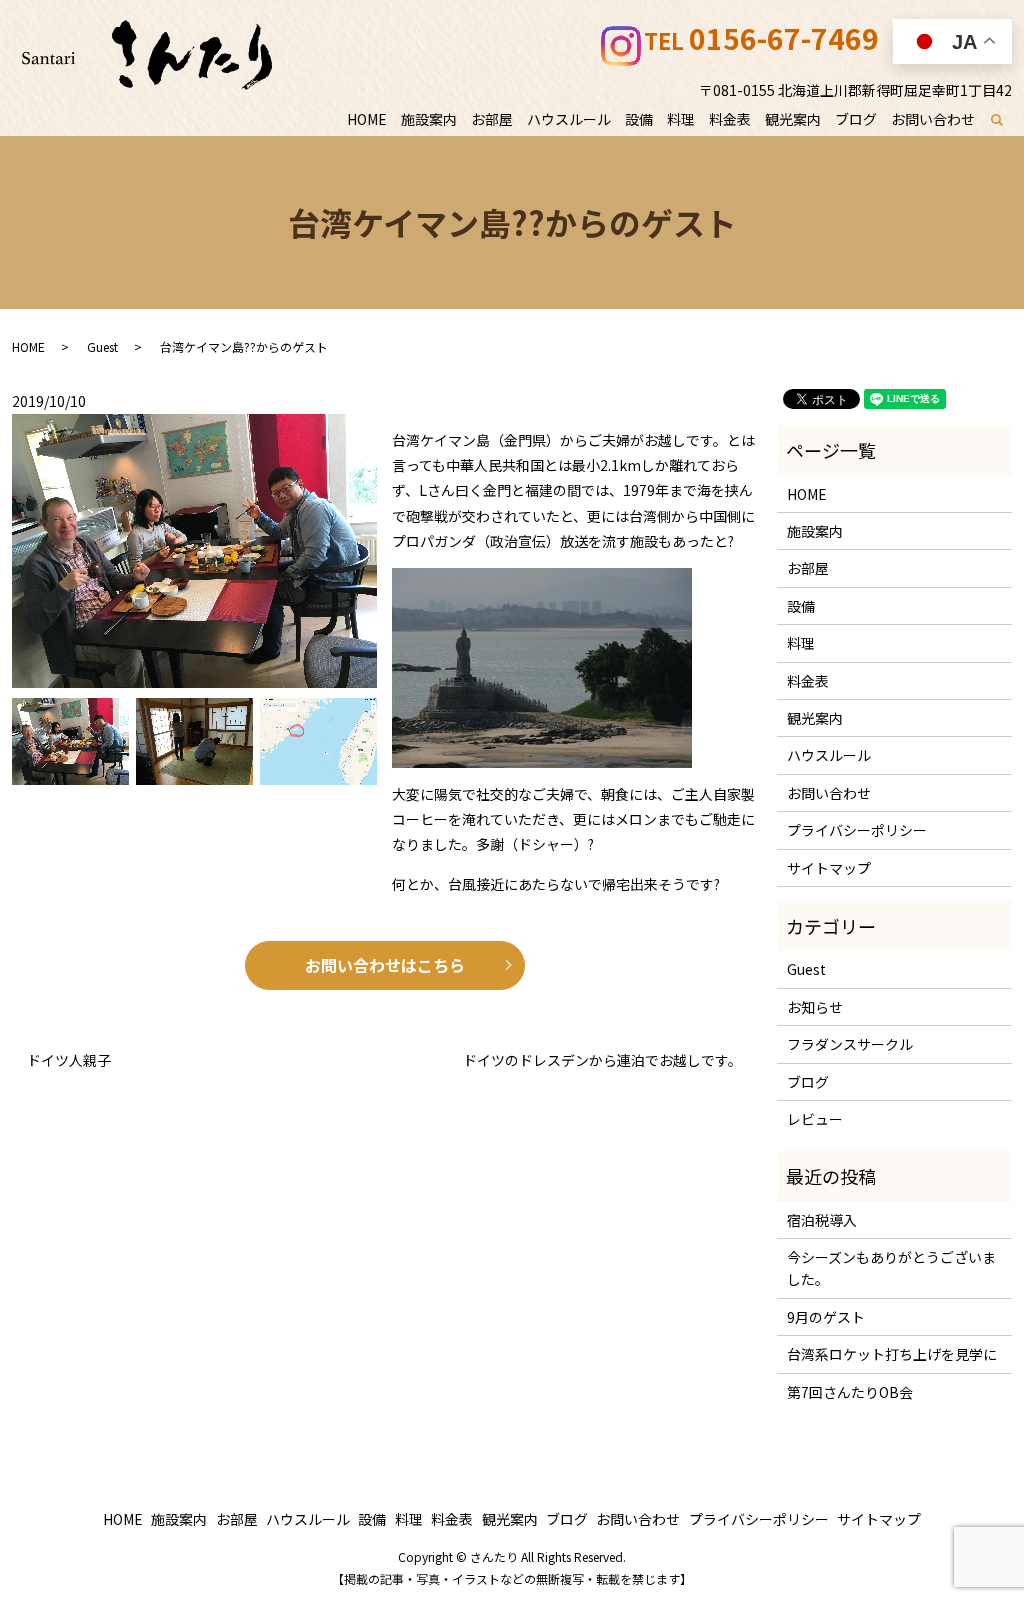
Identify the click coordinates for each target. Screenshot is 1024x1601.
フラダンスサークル (850, 1044)
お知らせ (815, 1007)
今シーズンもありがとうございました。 (891, 1268)
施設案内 (429, 119)
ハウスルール (569, 119)
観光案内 (793, 119)
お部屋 (492, 119)
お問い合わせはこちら (385, 965)
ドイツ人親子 (76, 1060)
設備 (639, 119)
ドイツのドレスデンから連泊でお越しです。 (602, 1060)
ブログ (856, 119)
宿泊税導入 (822, 1220)
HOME (367, 119)
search (1008, 120)
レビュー (815, 1119)
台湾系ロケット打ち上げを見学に (892, 1354)
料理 (681, 119)
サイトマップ (829, 868)
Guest (102, 346)
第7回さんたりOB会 (850, 1392)
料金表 (730, 119)
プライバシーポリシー (857, 830)
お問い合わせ (933, 119)
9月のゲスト (826, 1317)
